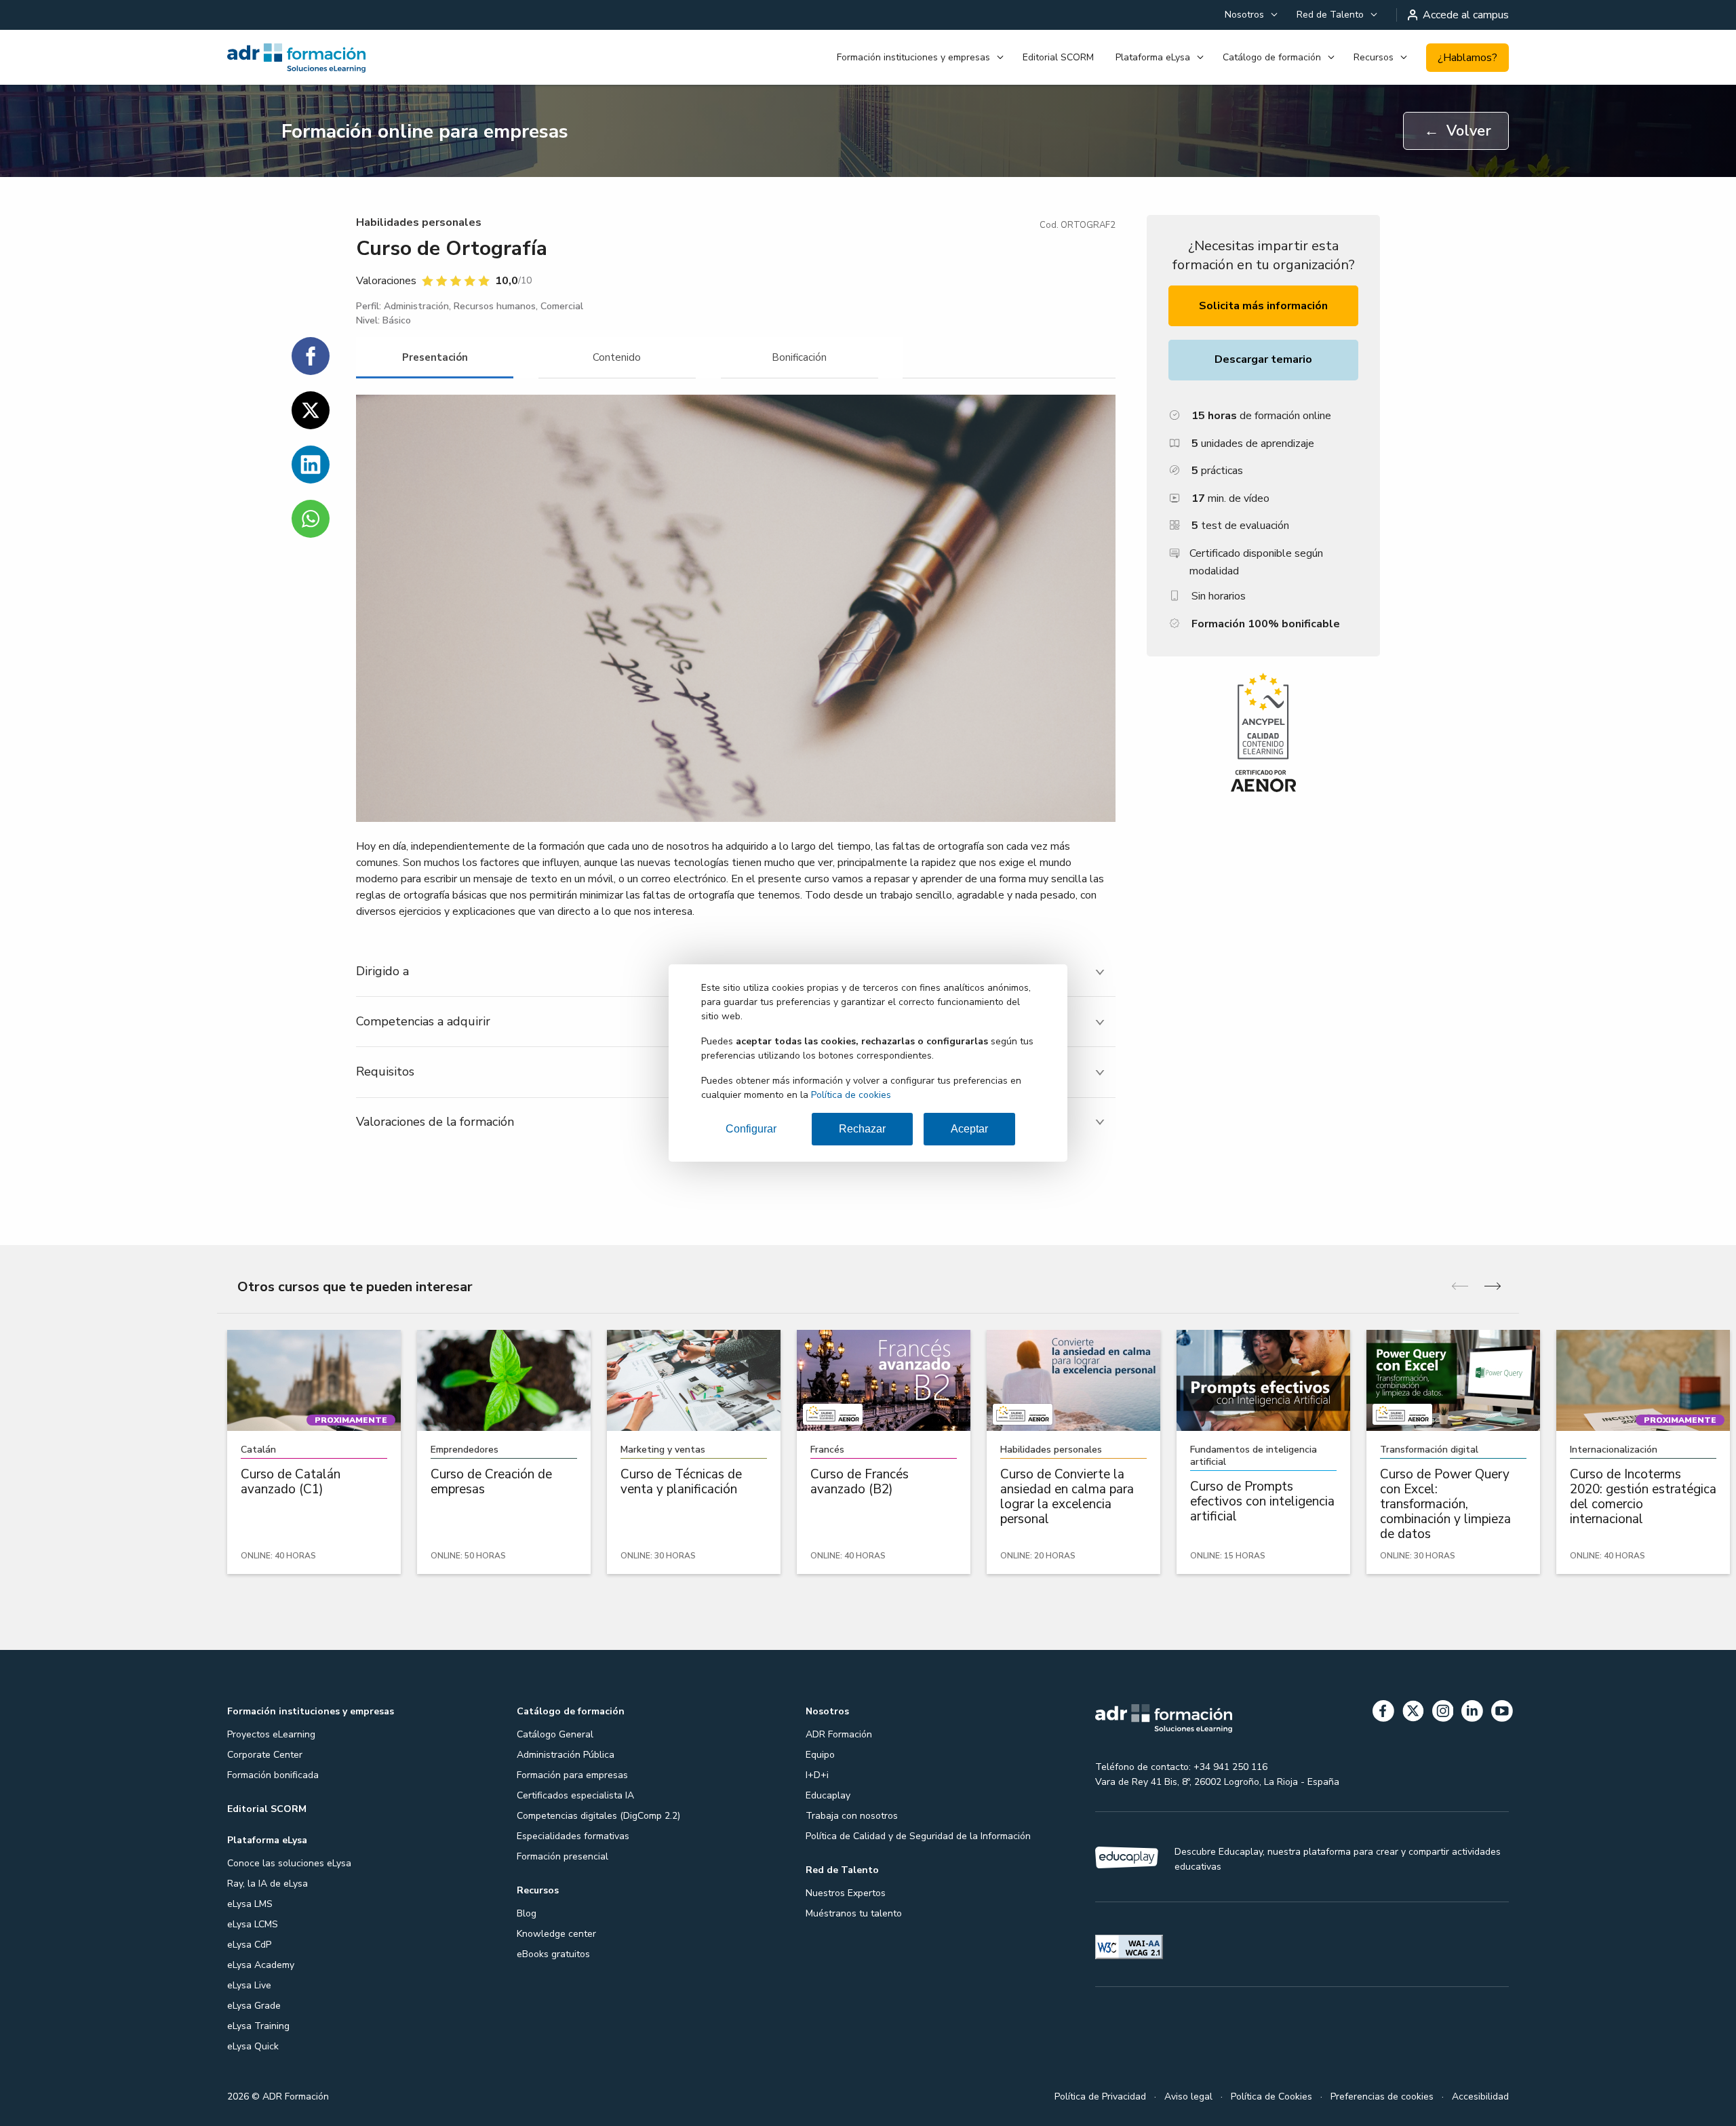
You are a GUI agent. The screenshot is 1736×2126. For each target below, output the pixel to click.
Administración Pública (566, 1755)
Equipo (820, 1755)
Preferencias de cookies (1382, 2097)
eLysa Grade (254, 2006)
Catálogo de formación (1272, 57)
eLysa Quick (253, 2046)
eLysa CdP (249, 1945)
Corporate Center (265, 1755)
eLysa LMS (250, 1904)
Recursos (1374, 57)
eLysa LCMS (253, 1924)
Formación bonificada (273, 1775)
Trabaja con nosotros (852, 1816)
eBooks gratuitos (553, 1954)
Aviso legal (1188, 2097)
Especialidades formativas (573, 1836)
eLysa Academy (261, 1965)
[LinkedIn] (1472, 1713)
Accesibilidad (1480, 2097)
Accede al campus (1466, 15)
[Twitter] (1413, 1713)
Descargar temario (1263, 359)
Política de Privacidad (1100, 2097)
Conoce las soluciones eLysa (289, 1863)
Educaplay (828, 1795)
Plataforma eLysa (1153, 57)
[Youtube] (1502, 1713)
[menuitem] (1250, 15)
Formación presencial (563, 1856)
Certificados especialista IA (575, 1795)
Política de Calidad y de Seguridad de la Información (918, 1836)
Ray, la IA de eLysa (268, 1884)
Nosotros (1244, 15)
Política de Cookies (1271, 2097)
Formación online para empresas (425, 132)
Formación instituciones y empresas (913, 57)
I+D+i (817, 1775)
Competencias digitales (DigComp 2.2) (598, 1816)
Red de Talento (1330, 15)
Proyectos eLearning (271, 1734)
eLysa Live (249, 1985)
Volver (1458, 131)
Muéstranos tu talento (854, 1913)
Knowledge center (556, 1934)
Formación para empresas (572, 1775)
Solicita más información (1263, 306)
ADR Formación (839, 1734)
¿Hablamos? (1467, 58)
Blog (527, 1913)
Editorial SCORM (1058, 57)
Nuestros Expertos (846, 1893)
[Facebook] (1383, 1713)
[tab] (435, 358)
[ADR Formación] (325, 58)
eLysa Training (258, 2026)
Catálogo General (555, 1734)
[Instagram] (1443, 1713)
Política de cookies (851, 1095)
